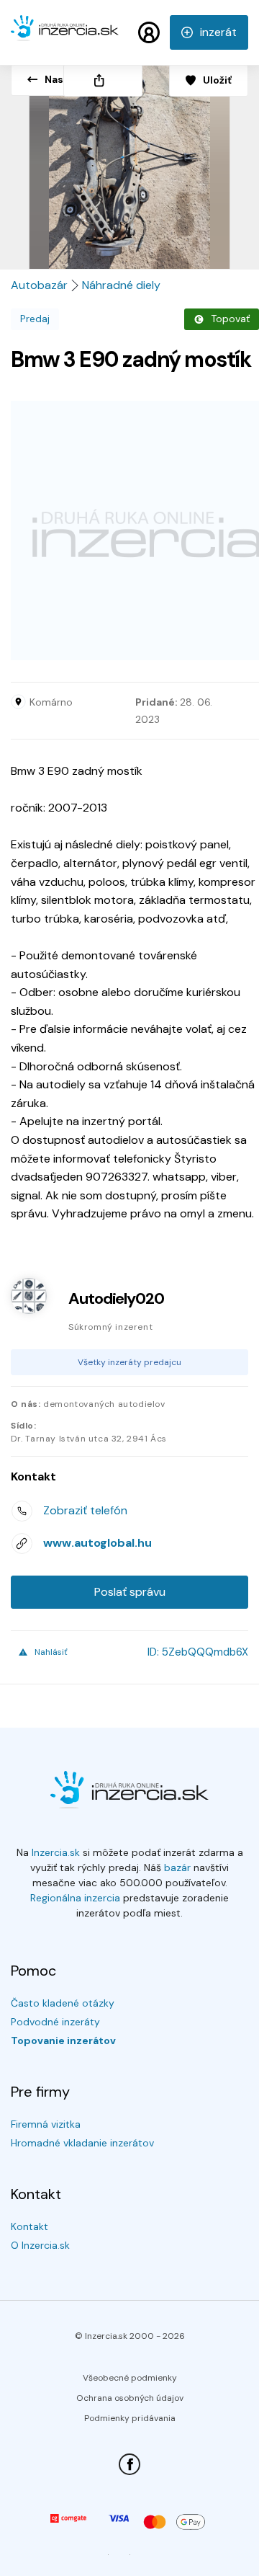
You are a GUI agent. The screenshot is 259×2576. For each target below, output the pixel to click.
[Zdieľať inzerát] (103, 80)
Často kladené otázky (63, 2003)
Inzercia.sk (56, 1852)
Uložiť (217, 80)
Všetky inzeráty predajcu (129, 1362)
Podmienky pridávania (130, 2418)
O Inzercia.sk (40, 2245)
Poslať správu (130, 1592)
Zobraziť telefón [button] (85, 1510)
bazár (177, 1867)
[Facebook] (129, 2464)
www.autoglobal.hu (97, 1543)
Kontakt (29, 2226)
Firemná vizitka (46, 2124)
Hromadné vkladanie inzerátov (82, 2143)
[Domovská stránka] (65, 35)
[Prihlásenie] (149, 32)
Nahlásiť (51, 1652)
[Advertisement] (129, 530)
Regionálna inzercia (75, 1898)
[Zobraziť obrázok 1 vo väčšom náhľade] (129, 161)
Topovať (230, 319)
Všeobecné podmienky (130, 2378)
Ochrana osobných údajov (130, 2398)
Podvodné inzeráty (55, 2022)
